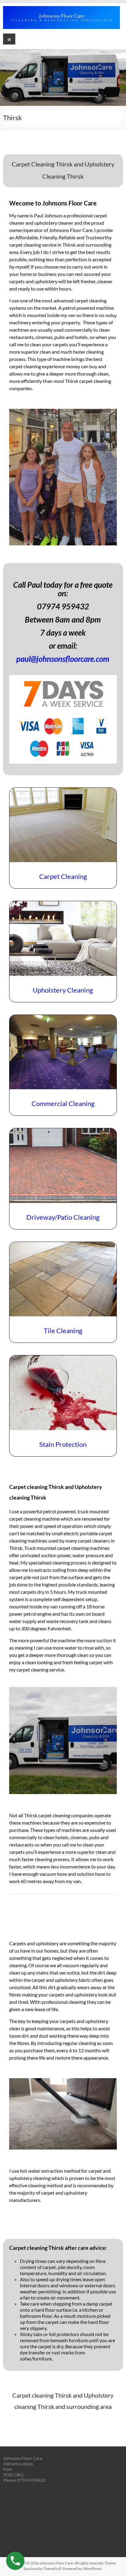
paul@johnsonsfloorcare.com (63, 659)
